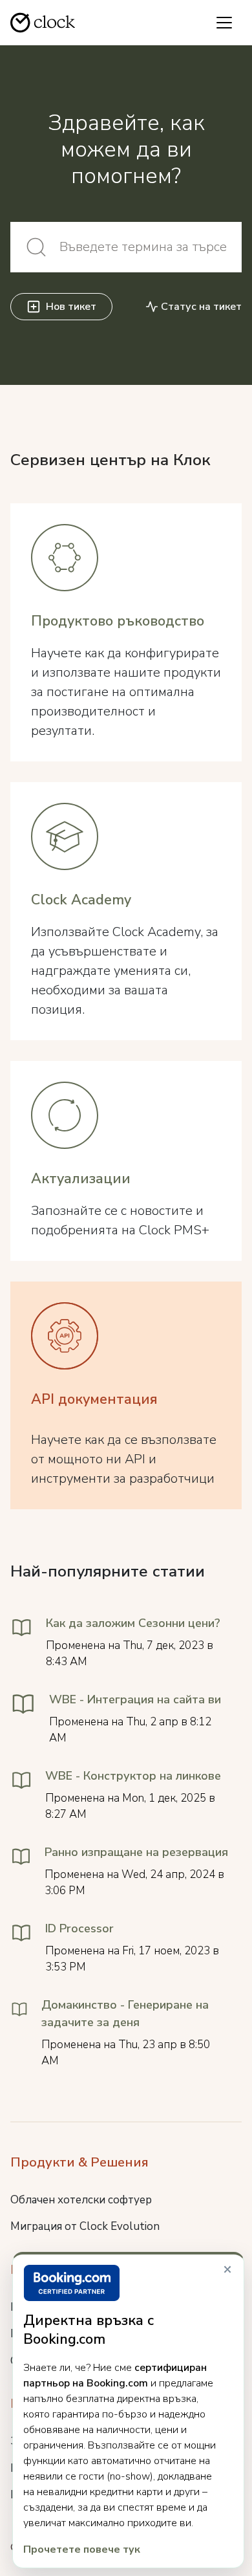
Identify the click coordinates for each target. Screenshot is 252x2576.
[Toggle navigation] (224, 23)
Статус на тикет (201, 307)
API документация (94, 1399)
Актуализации (81, 1179)
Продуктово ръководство (118, 621)
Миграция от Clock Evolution (85, 2226)
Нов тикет (71, 307)
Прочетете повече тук (82, 2549)
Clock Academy (81, 900)
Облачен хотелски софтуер (81, 2200)
